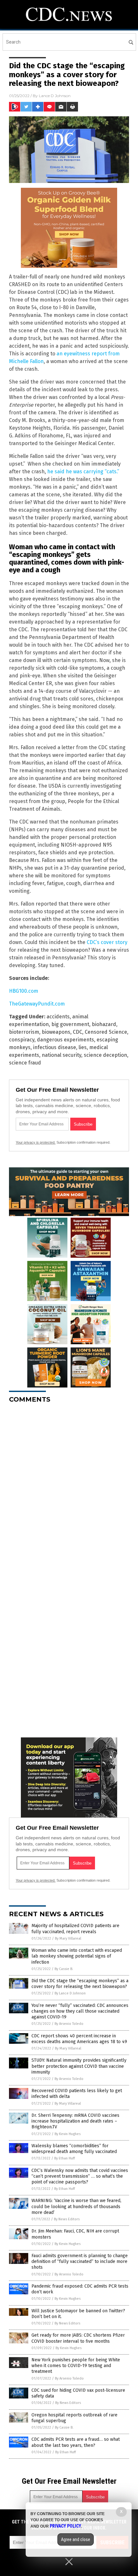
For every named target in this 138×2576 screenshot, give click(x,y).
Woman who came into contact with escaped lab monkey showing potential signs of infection (77, 1956)
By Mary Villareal (68, 1938)
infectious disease (55, 1047)
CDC (78, 1032)
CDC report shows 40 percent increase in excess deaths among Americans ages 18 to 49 (79, 2039)
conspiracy (22, 1040)
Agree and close (76, 2539)
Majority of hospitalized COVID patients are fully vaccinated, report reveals (75, 1929)
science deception (105, 1055)
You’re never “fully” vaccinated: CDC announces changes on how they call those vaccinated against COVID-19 (80, 2011)
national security (61, 1055)
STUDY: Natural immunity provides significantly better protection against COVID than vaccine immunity (79, 2066)
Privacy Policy (65, 2526)
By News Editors (67, 2219)
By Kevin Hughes (68, 2134)
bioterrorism (24, 1032)
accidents (58, 1017)
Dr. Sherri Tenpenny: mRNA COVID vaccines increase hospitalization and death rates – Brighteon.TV (75, 2121)
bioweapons (56, 1032)
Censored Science (106, 1032)
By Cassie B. (64, 1969)
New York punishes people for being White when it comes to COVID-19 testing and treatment (76, 2366)
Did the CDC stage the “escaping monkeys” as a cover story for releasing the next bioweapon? (80, 1984)
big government (70, 1024)
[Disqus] (69, 1488)
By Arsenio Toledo (69, 2024)
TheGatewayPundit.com (37, 1004)
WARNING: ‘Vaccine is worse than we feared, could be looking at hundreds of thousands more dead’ (76, 2206)
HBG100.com (24, 991)
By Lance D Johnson (70, 1993)
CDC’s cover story (107, 942)
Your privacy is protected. (36, 1142)
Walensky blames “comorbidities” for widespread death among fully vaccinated (74, 2149)
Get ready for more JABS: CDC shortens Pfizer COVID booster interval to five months (78, 2338)
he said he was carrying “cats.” (83, 472)
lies (83, 1047)
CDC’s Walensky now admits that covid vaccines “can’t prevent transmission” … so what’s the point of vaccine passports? (80, 2176)
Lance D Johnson (55, 96)
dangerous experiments (65, 1040)
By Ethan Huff (65, 2158)
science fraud (25, 1063)
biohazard (104, 1024)
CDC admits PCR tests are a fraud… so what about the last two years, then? (76, 2442)
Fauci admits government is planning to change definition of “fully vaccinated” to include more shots (80, 2261)
